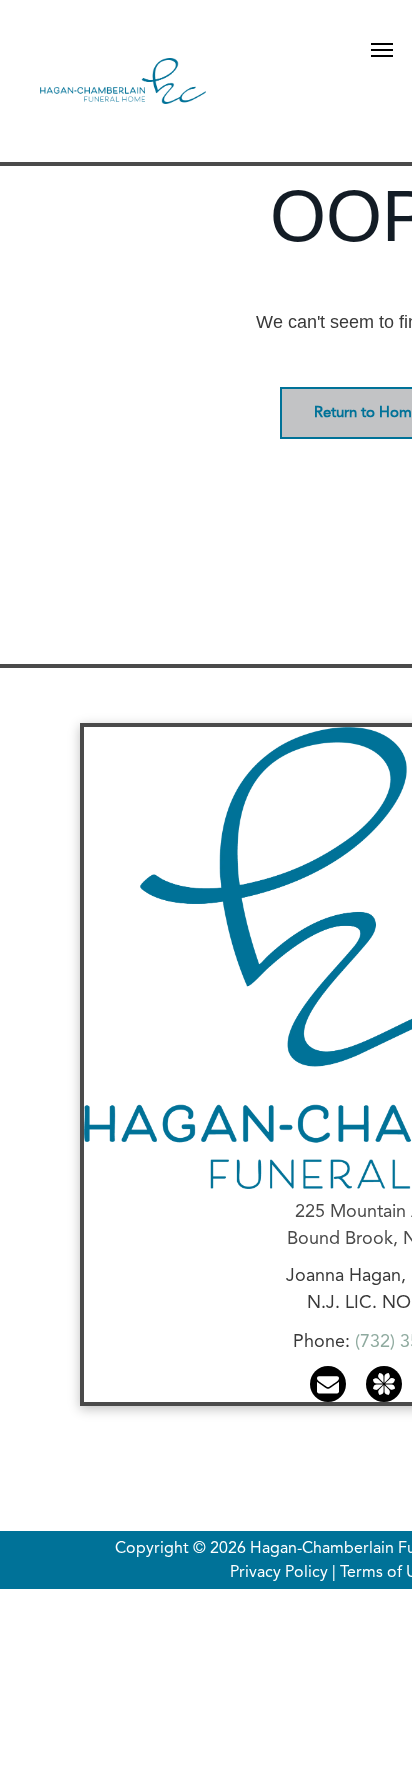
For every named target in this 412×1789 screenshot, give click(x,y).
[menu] (382, 50)
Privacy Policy (279, 1573)
